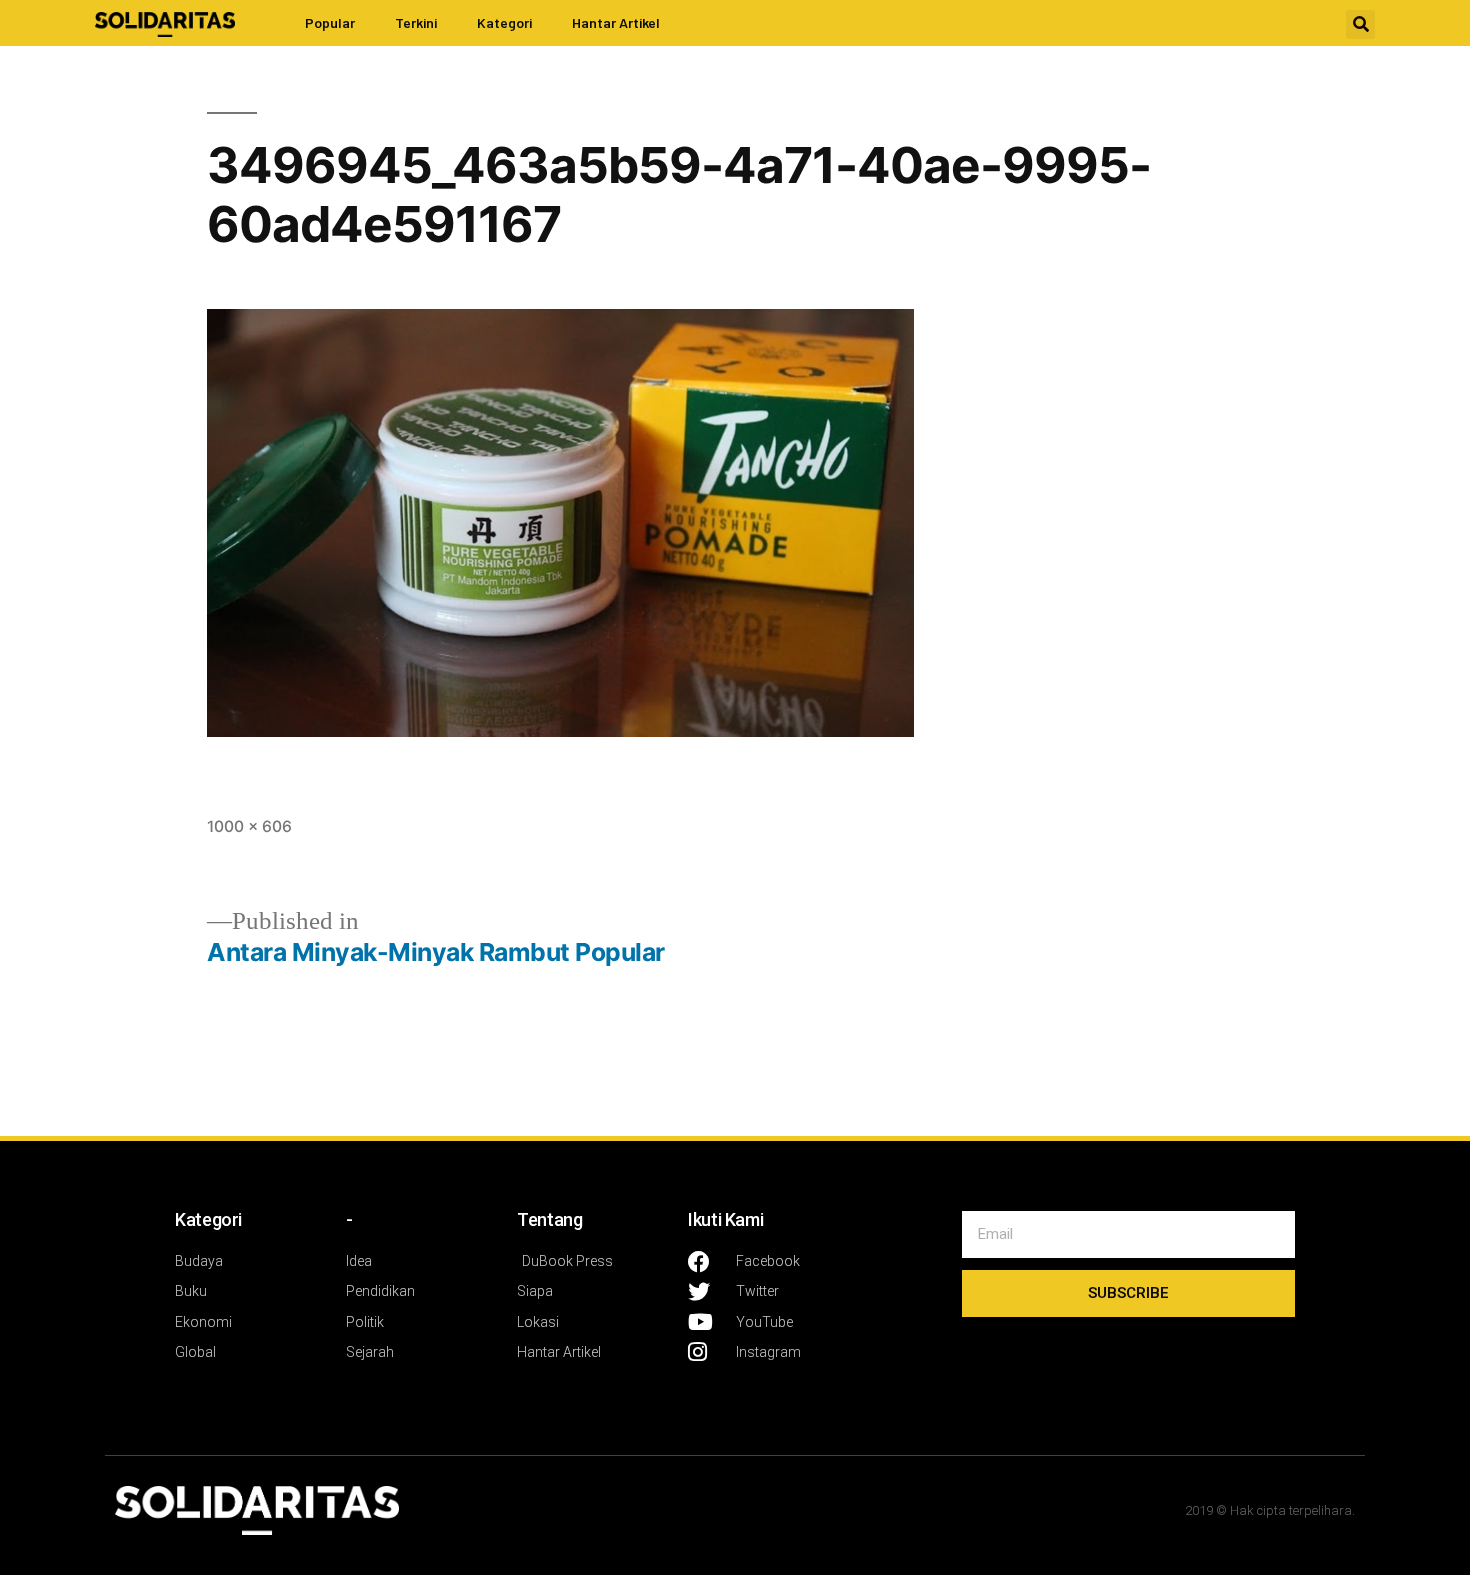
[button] (1360, 24)
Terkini (416, 22)
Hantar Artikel (616, 22)
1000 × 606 (249, 826)
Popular (330, 22)
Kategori (504, 22)
